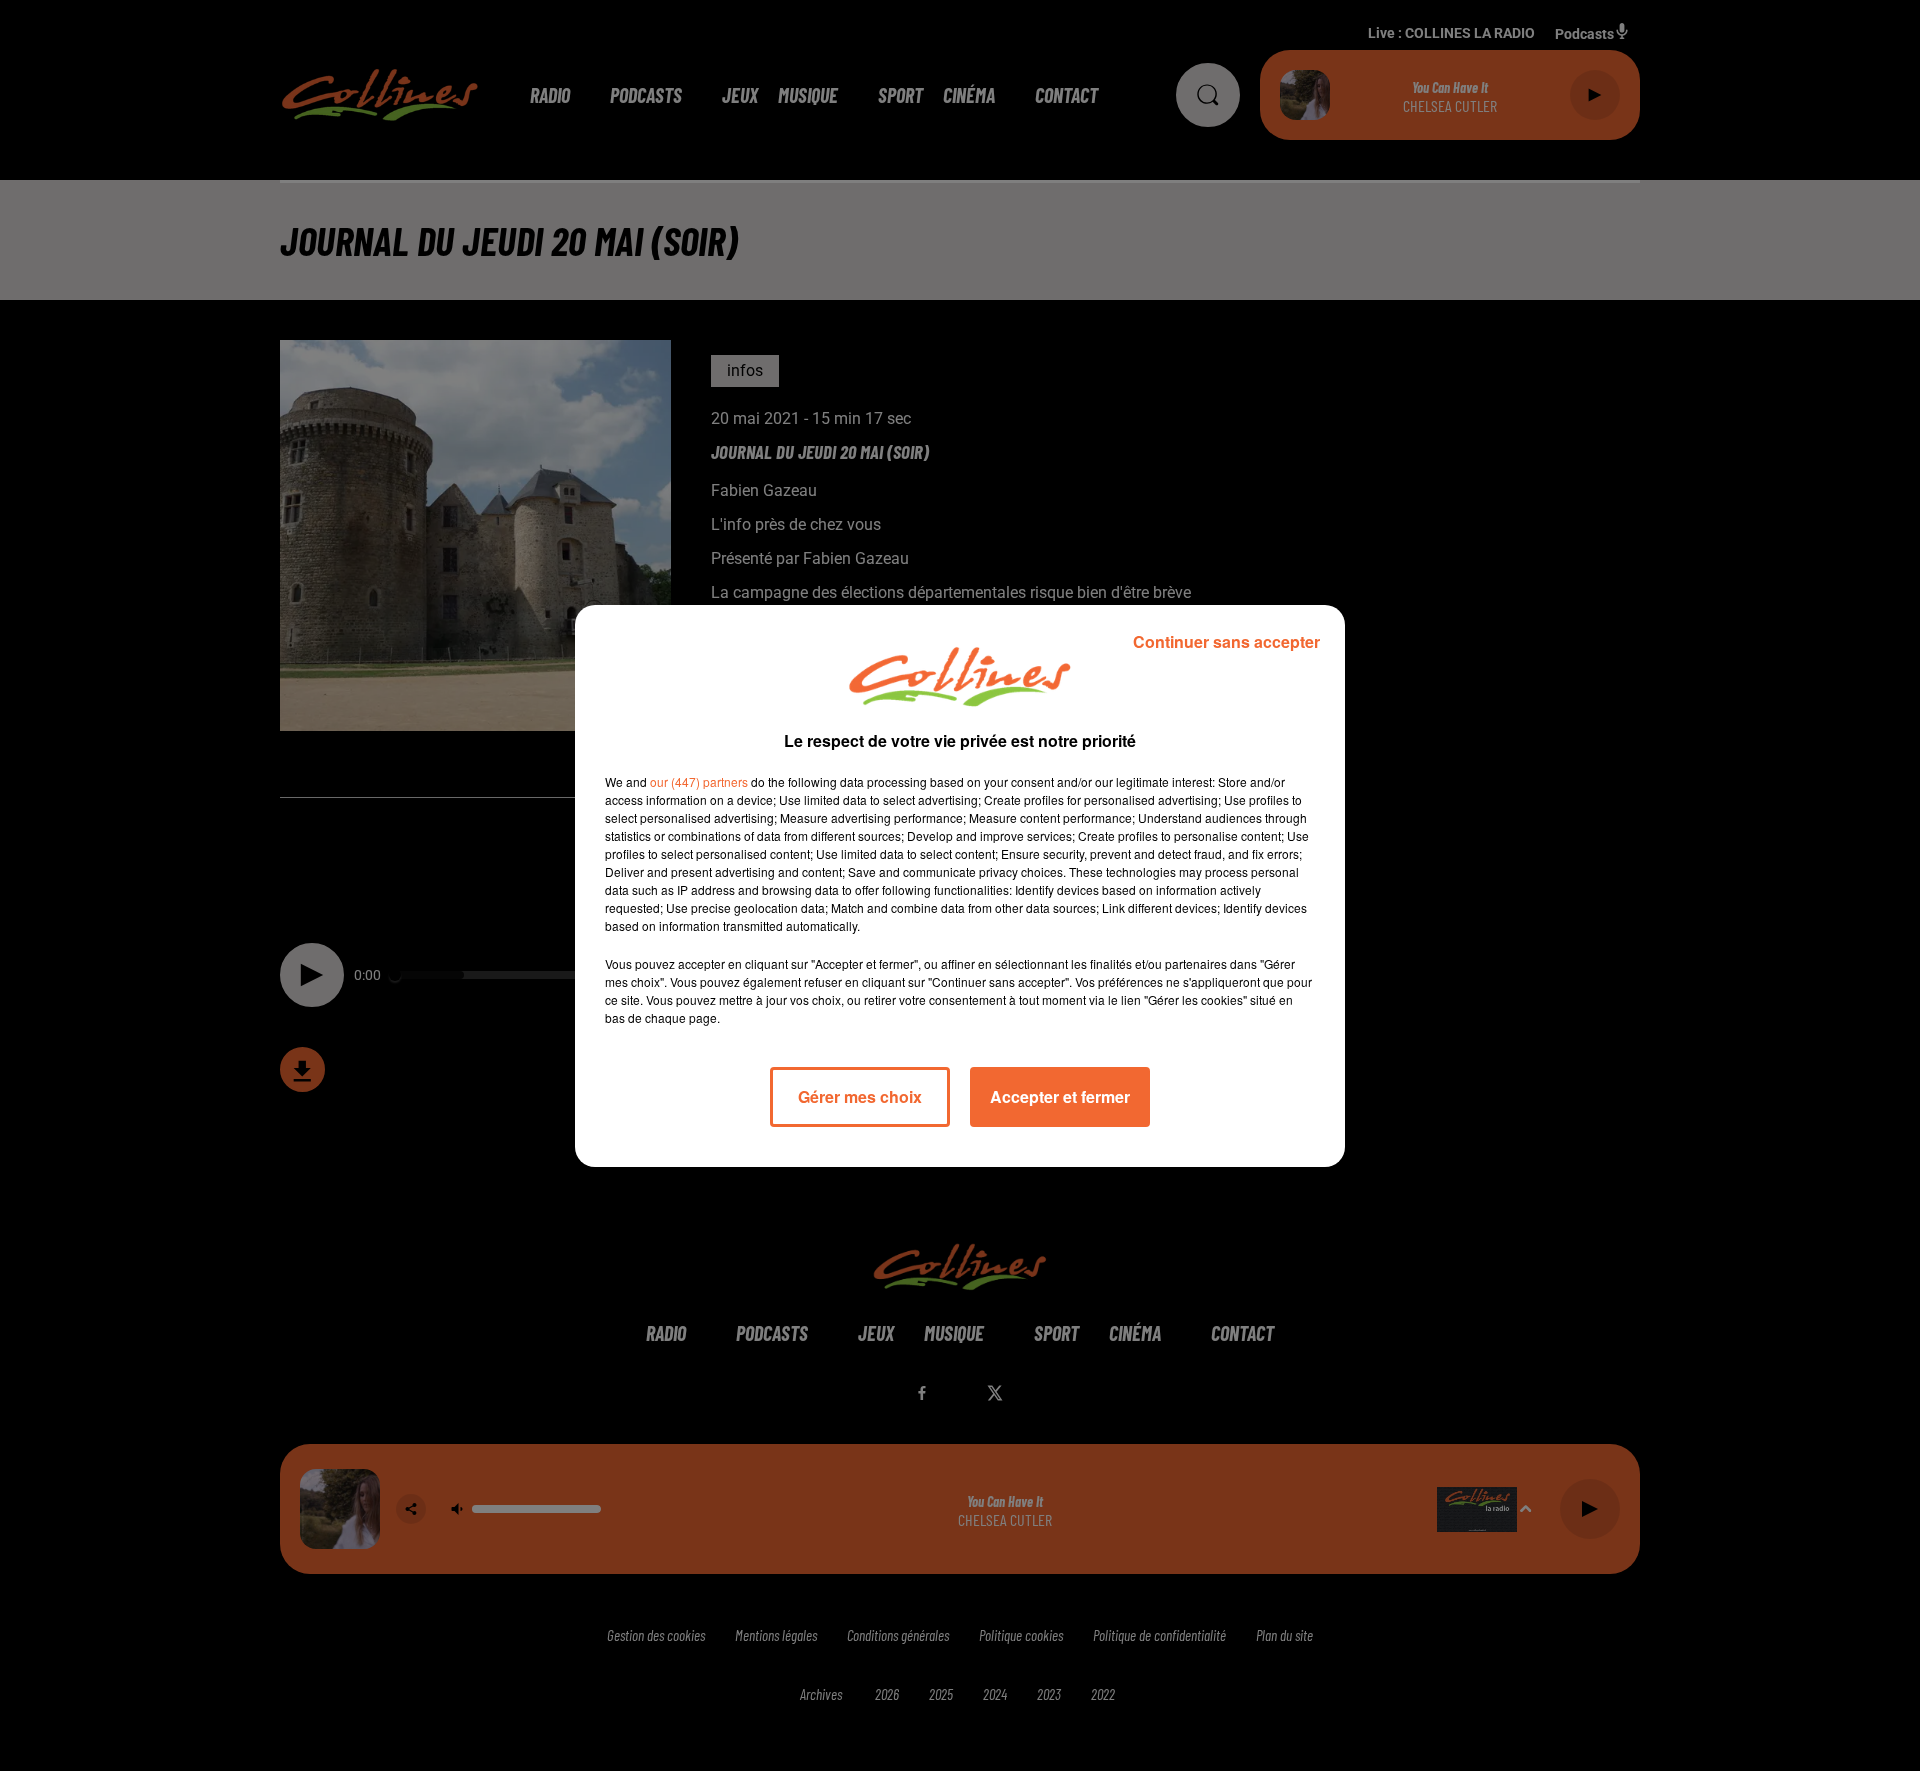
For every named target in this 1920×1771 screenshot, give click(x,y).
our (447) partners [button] (699, 781)
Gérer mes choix (860, 1096)
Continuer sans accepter (1226, 641)
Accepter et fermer (1060, 1096)
